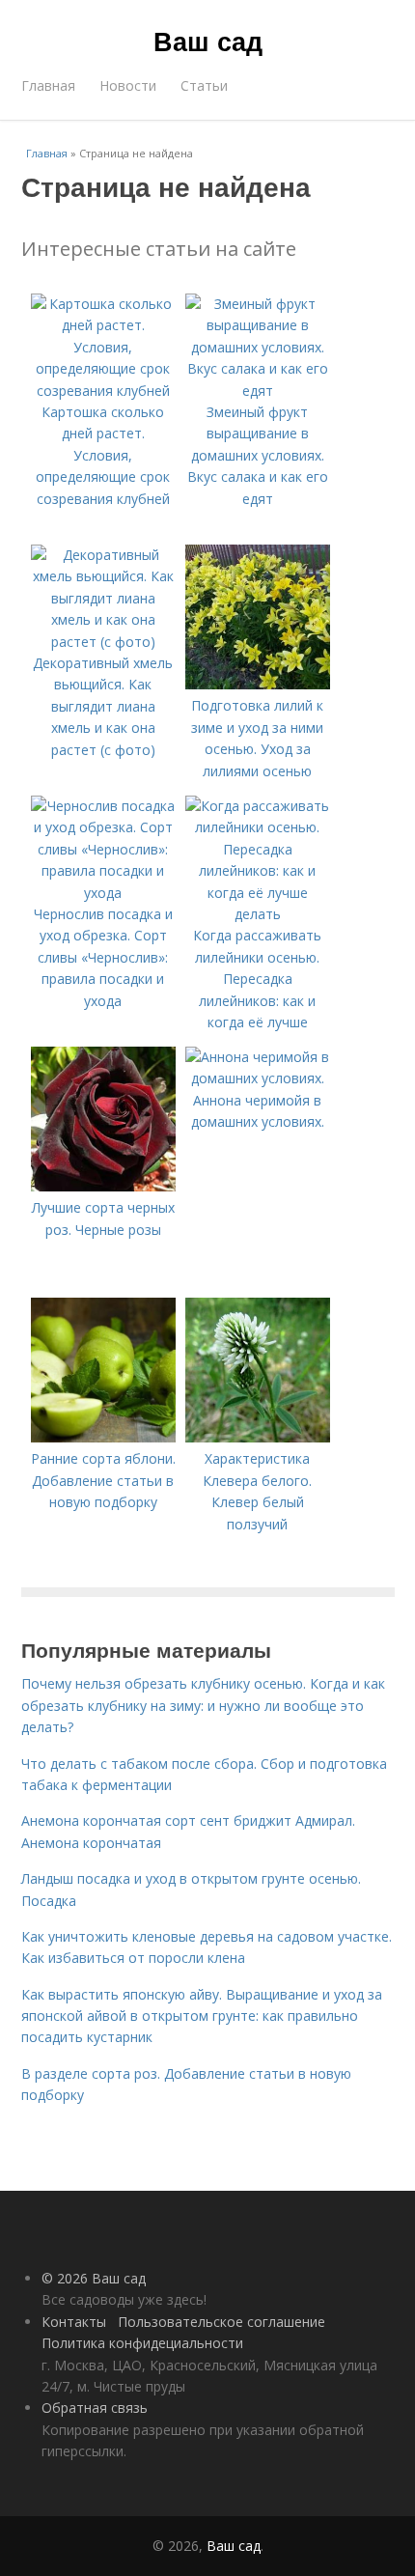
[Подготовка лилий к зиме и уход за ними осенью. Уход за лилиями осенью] (258, 684)
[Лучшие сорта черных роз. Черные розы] (103, 1186)
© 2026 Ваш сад (94, 2278)
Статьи (204, 85)
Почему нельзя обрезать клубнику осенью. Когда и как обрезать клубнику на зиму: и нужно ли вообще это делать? (203, 1705)
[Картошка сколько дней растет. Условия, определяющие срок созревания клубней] (103, 391)
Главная (48, 85)
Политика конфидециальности (142, 2343)
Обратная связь (95, 2408)
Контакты (74, 2322)
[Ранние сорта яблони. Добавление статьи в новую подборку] (103, 1437)
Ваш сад (208, 41)
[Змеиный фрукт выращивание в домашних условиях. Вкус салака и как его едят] (258, 391)
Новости (128, 85)
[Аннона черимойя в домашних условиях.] (258, 1078)
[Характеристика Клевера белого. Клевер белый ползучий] (258, 1437)
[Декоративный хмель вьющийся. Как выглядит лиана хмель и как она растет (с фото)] (103, 642)
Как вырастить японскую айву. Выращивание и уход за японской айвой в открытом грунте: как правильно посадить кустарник (202, 2016)
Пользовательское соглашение (221, 2322)
